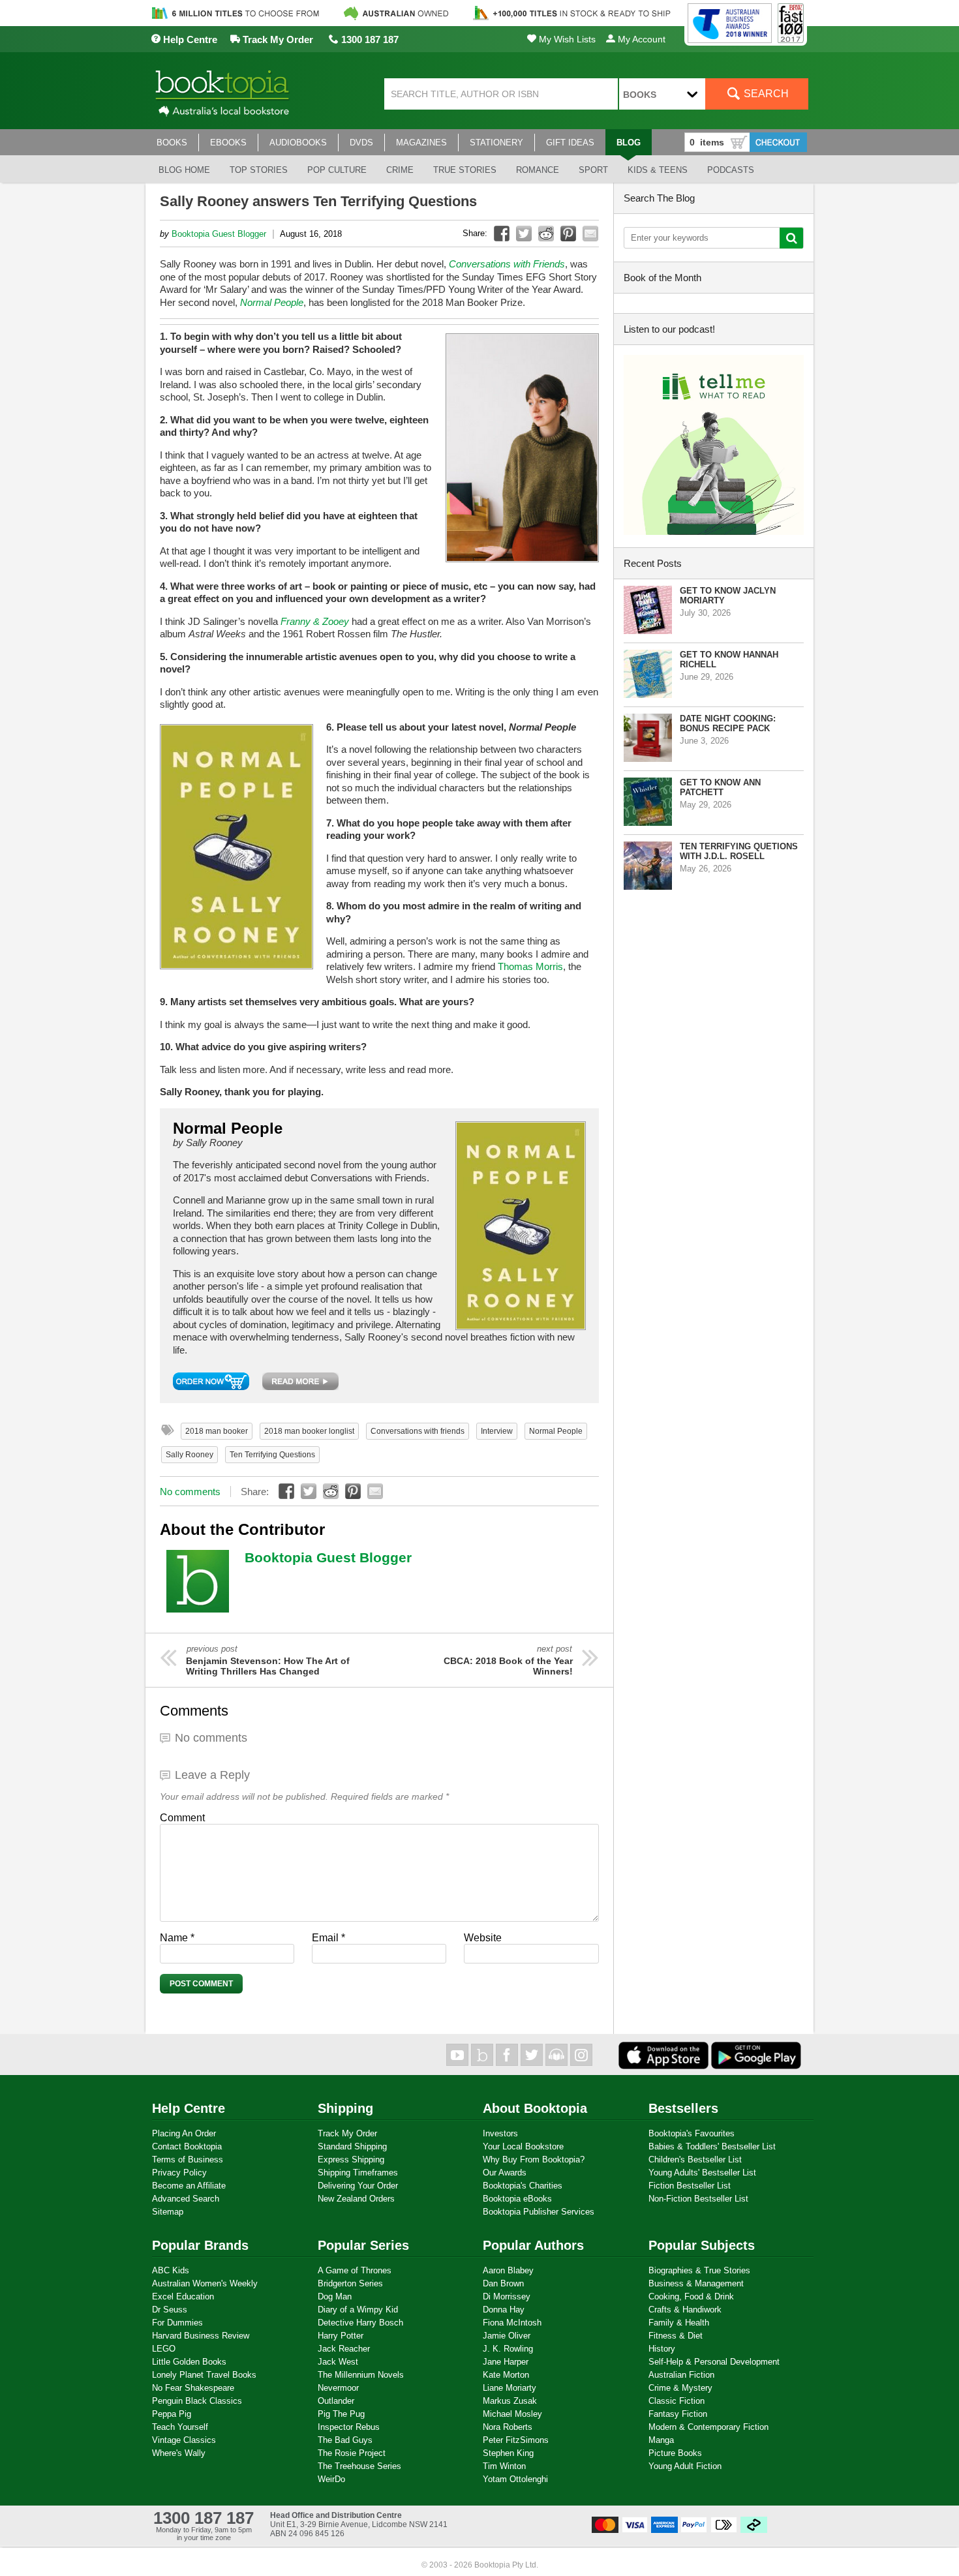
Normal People (556, 1431)
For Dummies (177, 2323)
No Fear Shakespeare (193, 2388)
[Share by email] (590, 234)
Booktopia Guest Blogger (219, 234)
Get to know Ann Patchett (720, 787)
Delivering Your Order (358, 2186)
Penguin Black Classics (197, 2401)
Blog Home (184, 170)
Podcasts (731, 170)
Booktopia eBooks (517, 2199)
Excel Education (183, 2296)
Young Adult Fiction (685, 2466)
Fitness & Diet (676, 2336)
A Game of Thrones (355, 2270)
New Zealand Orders (356, 2199)
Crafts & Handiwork (685, 2310)
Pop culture (337, 170)
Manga (661, 2440)
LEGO (164, 2349)
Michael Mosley (512, 2414)
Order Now (211, 1381)
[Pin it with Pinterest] (568, 234)
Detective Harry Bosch (360, 2323)
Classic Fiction (677, 2401)
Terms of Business (188, 2159)
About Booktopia (535, 2108)
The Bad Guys (345, 2440)
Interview (497, 1431)
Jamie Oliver (507, 2336)
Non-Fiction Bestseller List (698, 2199)
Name (177, 1938)
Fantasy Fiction (678, 2414)
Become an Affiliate (189, 2186)
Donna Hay (504, 2310)
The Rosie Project (352, 2453)
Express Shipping (351, 2159)
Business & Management (696, 2283)
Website (483, 1938)
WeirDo (331, 2479)
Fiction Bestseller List (690, 2186)
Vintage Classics (184, 2440)
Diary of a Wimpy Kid (358, 2310)
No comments (190, 1492)
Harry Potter (341, 2336)
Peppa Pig (172, 2414)
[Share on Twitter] (524, 234)
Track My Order (277, 39)
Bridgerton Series (350, 2283)
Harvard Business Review (201, 2336)
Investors (500, 2133)
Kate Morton (506, 2375)
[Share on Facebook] (502, 234)
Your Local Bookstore (523, 2146)
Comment (182, 1818)
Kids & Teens (658, 170)
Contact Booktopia (187, 2146)
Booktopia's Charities (523, 2186)
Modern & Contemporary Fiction (708, 2427)
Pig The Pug (341, 2414)
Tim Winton (504, 2466)
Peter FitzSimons (516, 2440)
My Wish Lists (566, 39)
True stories (465, 170)
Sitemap (168, 2212)
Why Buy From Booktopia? (534, 2159)
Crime (400, 170)
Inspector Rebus (349, 2427)
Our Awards (505, 2173)
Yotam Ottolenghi (515, 2479)
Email (328, 1938)
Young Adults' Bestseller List (702, 2173)
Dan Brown (503, 2283)
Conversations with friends (418, 1431)
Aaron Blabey (508, 2270)
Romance (538, 170)
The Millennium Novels (361, 2375)
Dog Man (335, 2296)
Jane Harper (506, 2362)
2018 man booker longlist (309, 1431)
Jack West (338, 2362)
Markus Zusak (510, 2401)
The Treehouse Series (359, 2466)
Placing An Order (184, 2133)
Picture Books (675, 2453)
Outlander (336, 2401)
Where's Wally (179, 2453)
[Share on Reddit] (546, 234)
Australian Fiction (681, 2375)
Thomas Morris (530, 966)
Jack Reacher (344, 2349)
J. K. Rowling (508, 2349)
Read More (300, 1381)
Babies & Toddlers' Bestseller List (712, 2146)
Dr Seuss (170, 2310)
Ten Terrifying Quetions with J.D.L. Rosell (739, 851)
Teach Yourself (180, 2427)
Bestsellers (683, 2108)
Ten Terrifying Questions (272, 1455)
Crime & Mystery (680, 2388)
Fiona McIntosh (512, 2323)
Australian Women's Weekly (205, 2283)
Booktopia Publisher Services (539, 2212)
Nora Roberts (508, 2427)
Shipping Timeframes (358, 2173)
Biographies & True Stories (699, 2270)
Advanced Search (186, 2199)
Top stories (259, 170)
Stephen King (508, 2453)
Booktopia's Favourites (692, 2133)
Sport (593, 170)
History (662, 2349)
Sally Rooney (190, 1455)
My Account (640, 39)
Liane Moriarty (510, 2388)
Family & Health (679, 2323)
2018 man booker (217, 1431)
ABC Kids (171, 2270)
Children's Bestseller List (695, 2159)
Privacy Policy (179, 2173)
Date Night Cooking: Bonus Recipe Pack (728, 723)
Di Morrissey (507, 2296)
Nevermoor (338, 2388)
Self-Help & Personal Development (714, 2362)
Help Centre (189, 39)
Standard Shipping (352, 2146)
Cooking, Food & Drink (691, 2296)
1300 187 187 (369, 39)
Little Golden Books (189, 2362)
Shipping (345, 2108)
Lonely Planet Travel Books (204, 2375)
